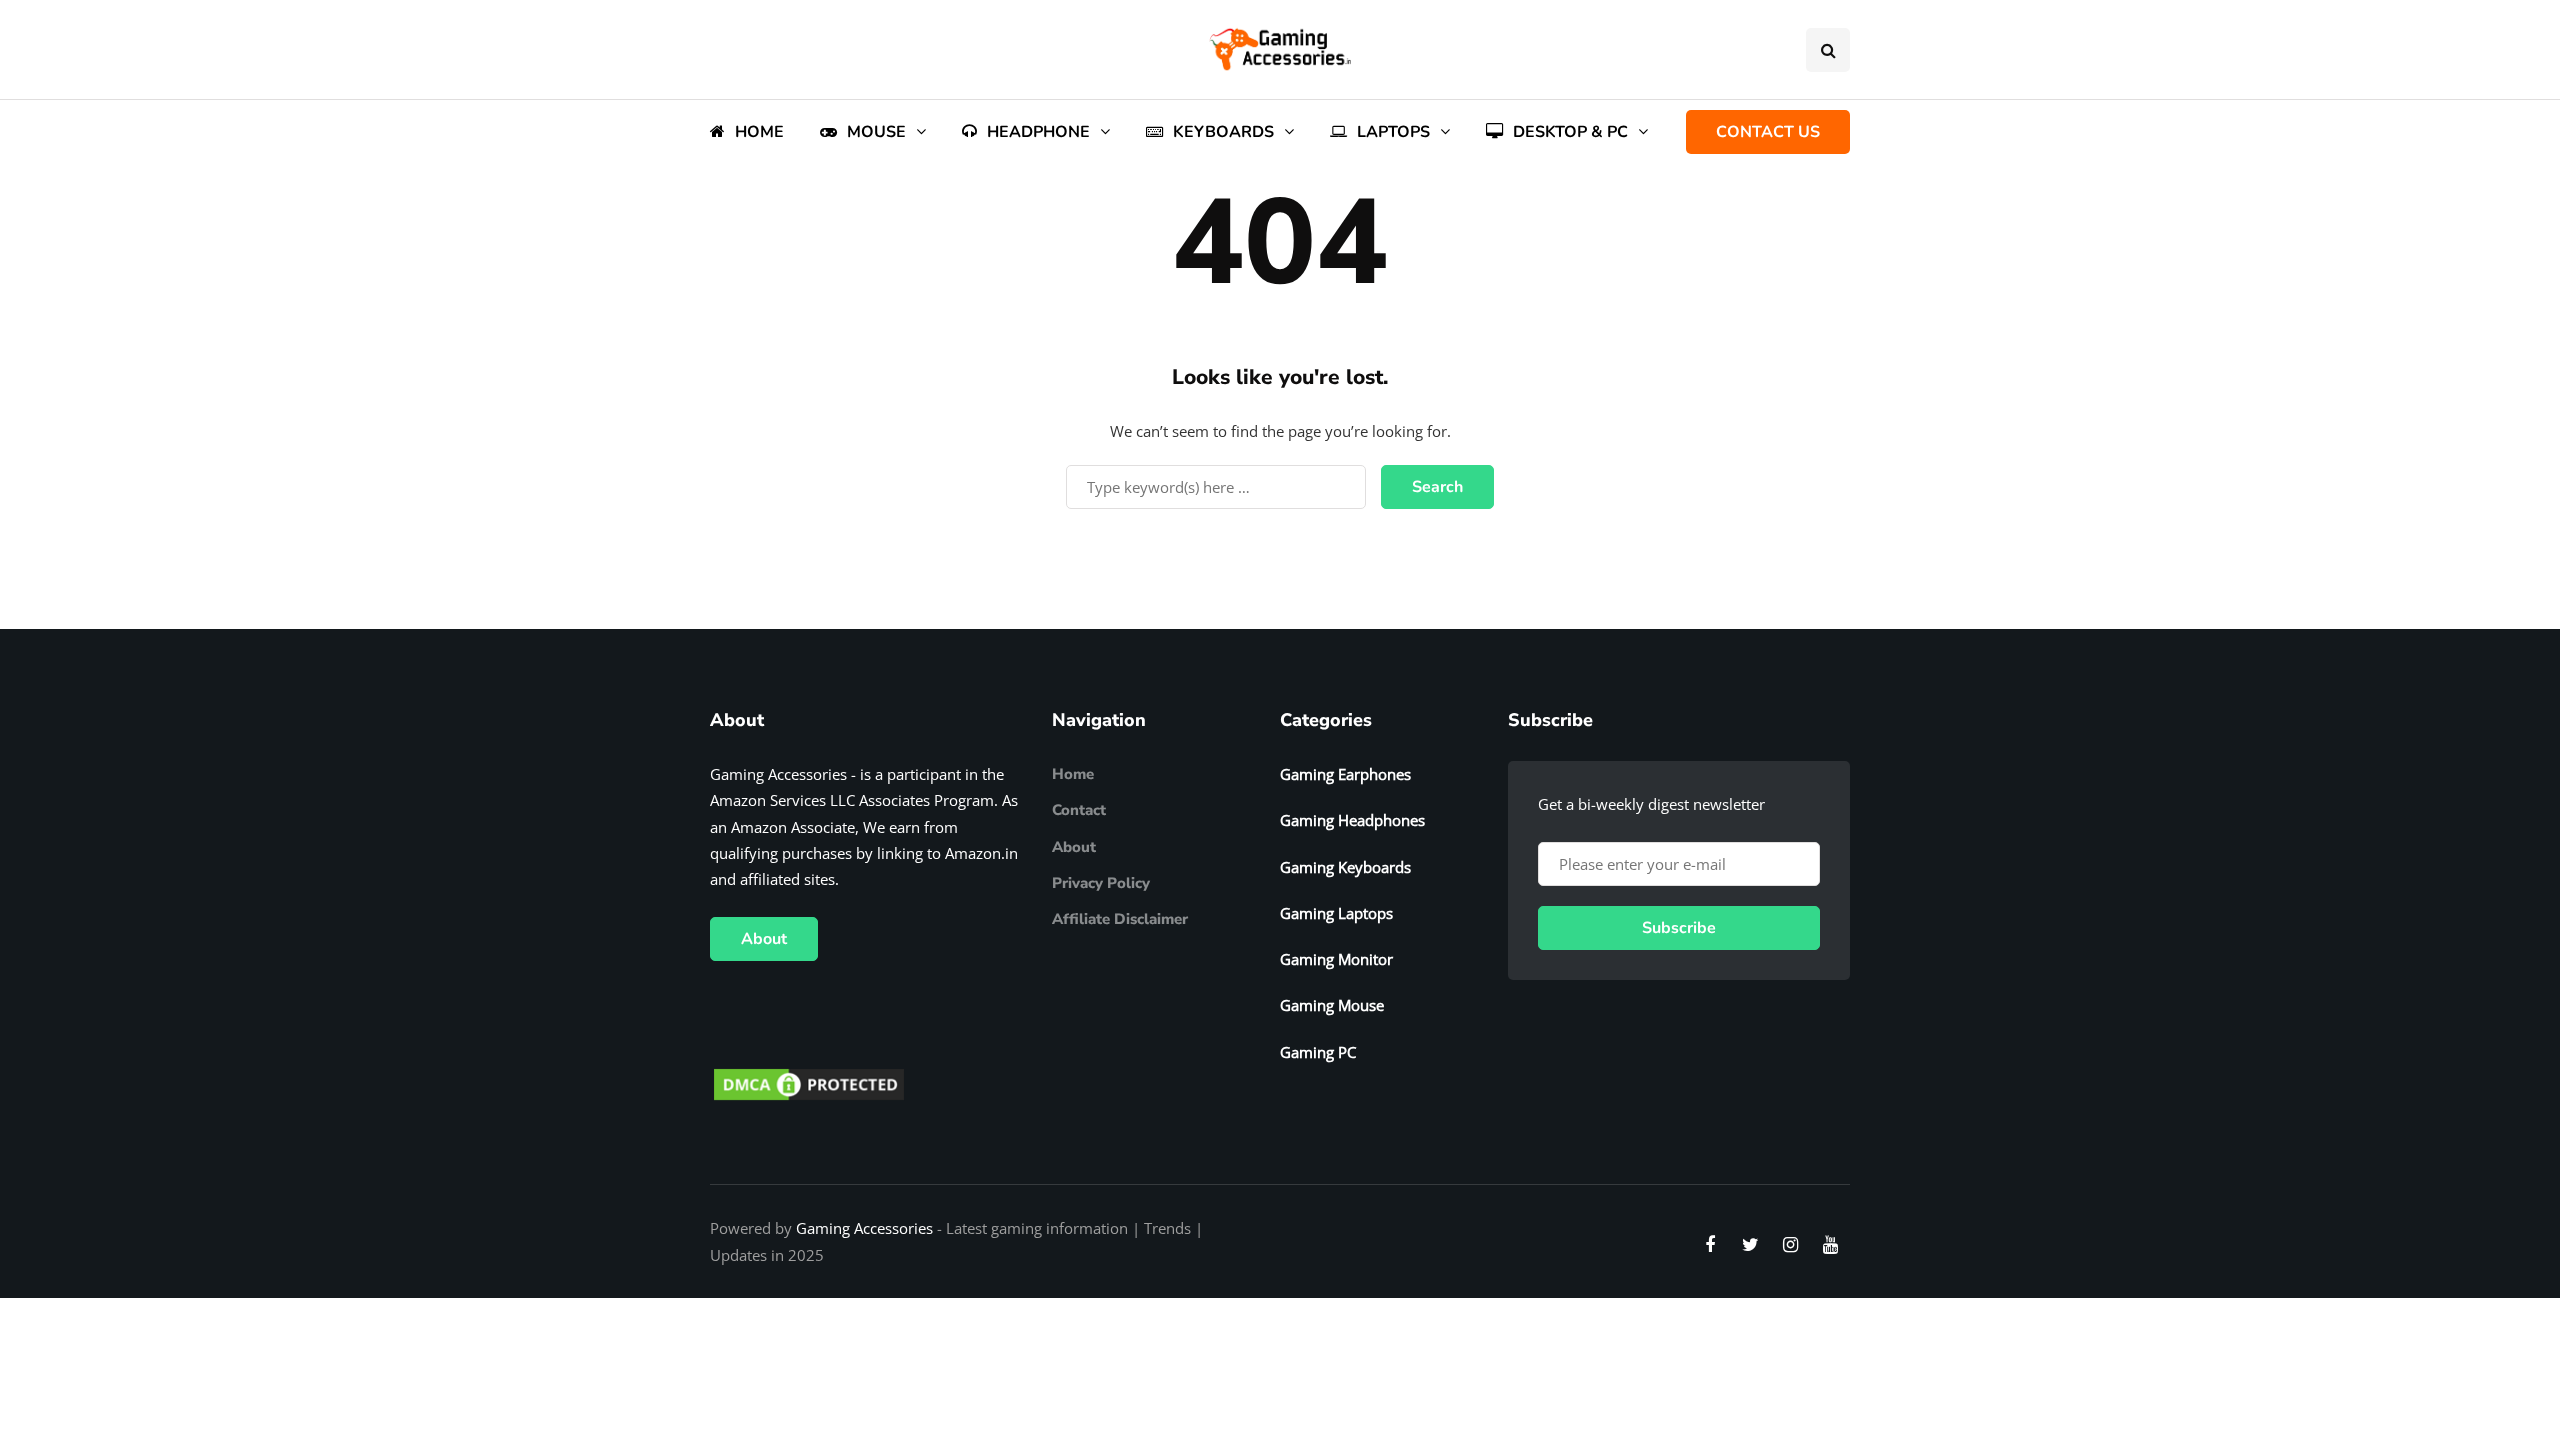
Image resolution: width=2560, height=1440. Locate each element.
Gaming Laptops (1336, 913)
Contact (1079, 810)
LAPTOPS (1393, 132)
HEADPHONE (1038, 132)
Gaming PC (1318, 1052)
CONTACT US (1768, 132)
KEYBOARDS (1223, 132)
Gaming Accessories (864, 1228)
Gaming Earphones (1345, 774)
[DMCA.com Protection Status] (809, 1083)
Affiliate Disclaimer (1120, 919)
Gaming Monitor (1336, 959)
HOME (759, 132)
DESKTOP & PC (1570, 132)
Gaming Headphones (1352, 820)
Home (1073, 774)
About (764, 939)
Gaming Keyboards (1345, 867)
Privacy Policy (1101, 883)
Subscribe (1679, 928)
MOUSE (876, 132)
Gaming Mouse (1332, 1005)
